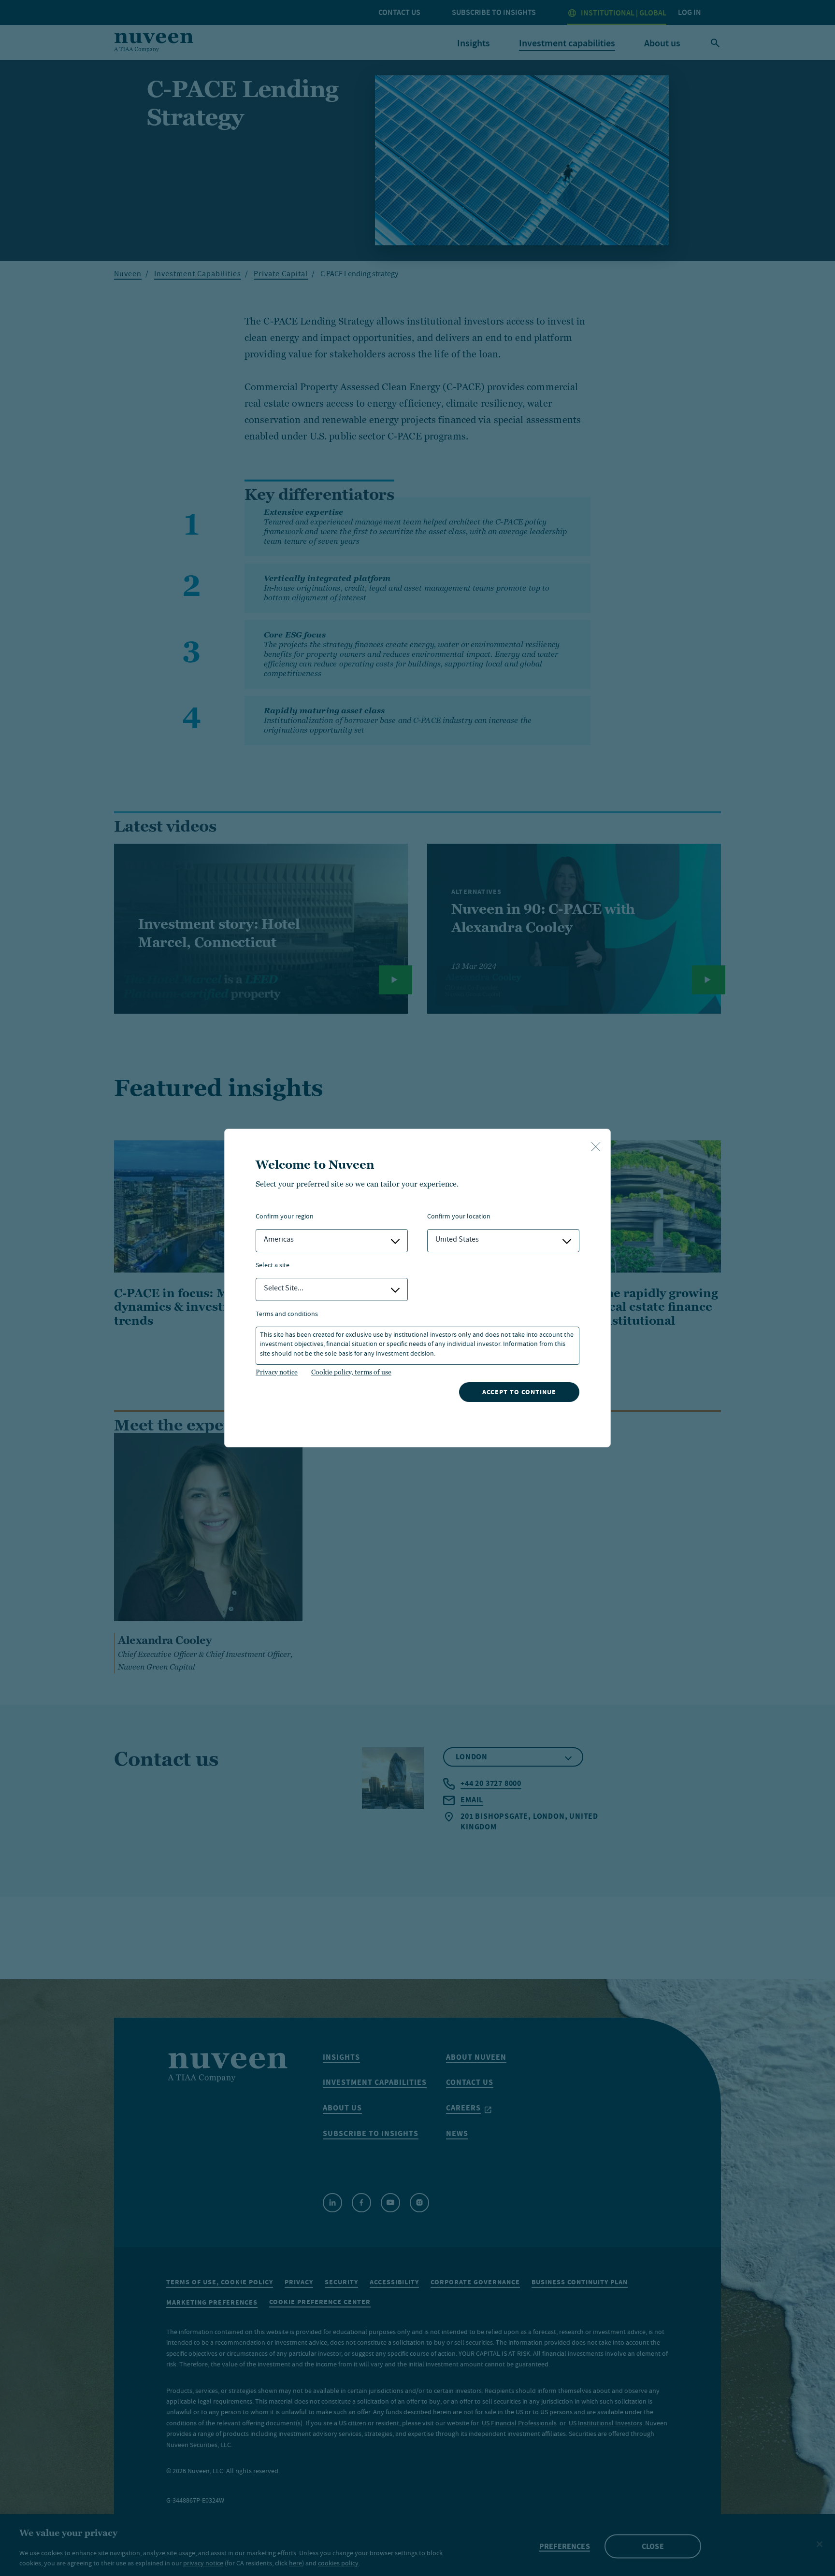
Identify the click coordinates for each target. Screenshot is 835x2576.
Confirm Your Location (459, 1217)
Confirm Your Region (285, 1217)
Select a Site (273, 1266)
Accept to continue (519, 1392)
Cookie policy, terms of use (351, 1372)
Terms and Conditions (287, 1315)
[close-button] (596, 1147)
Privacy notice (277, 1372)
